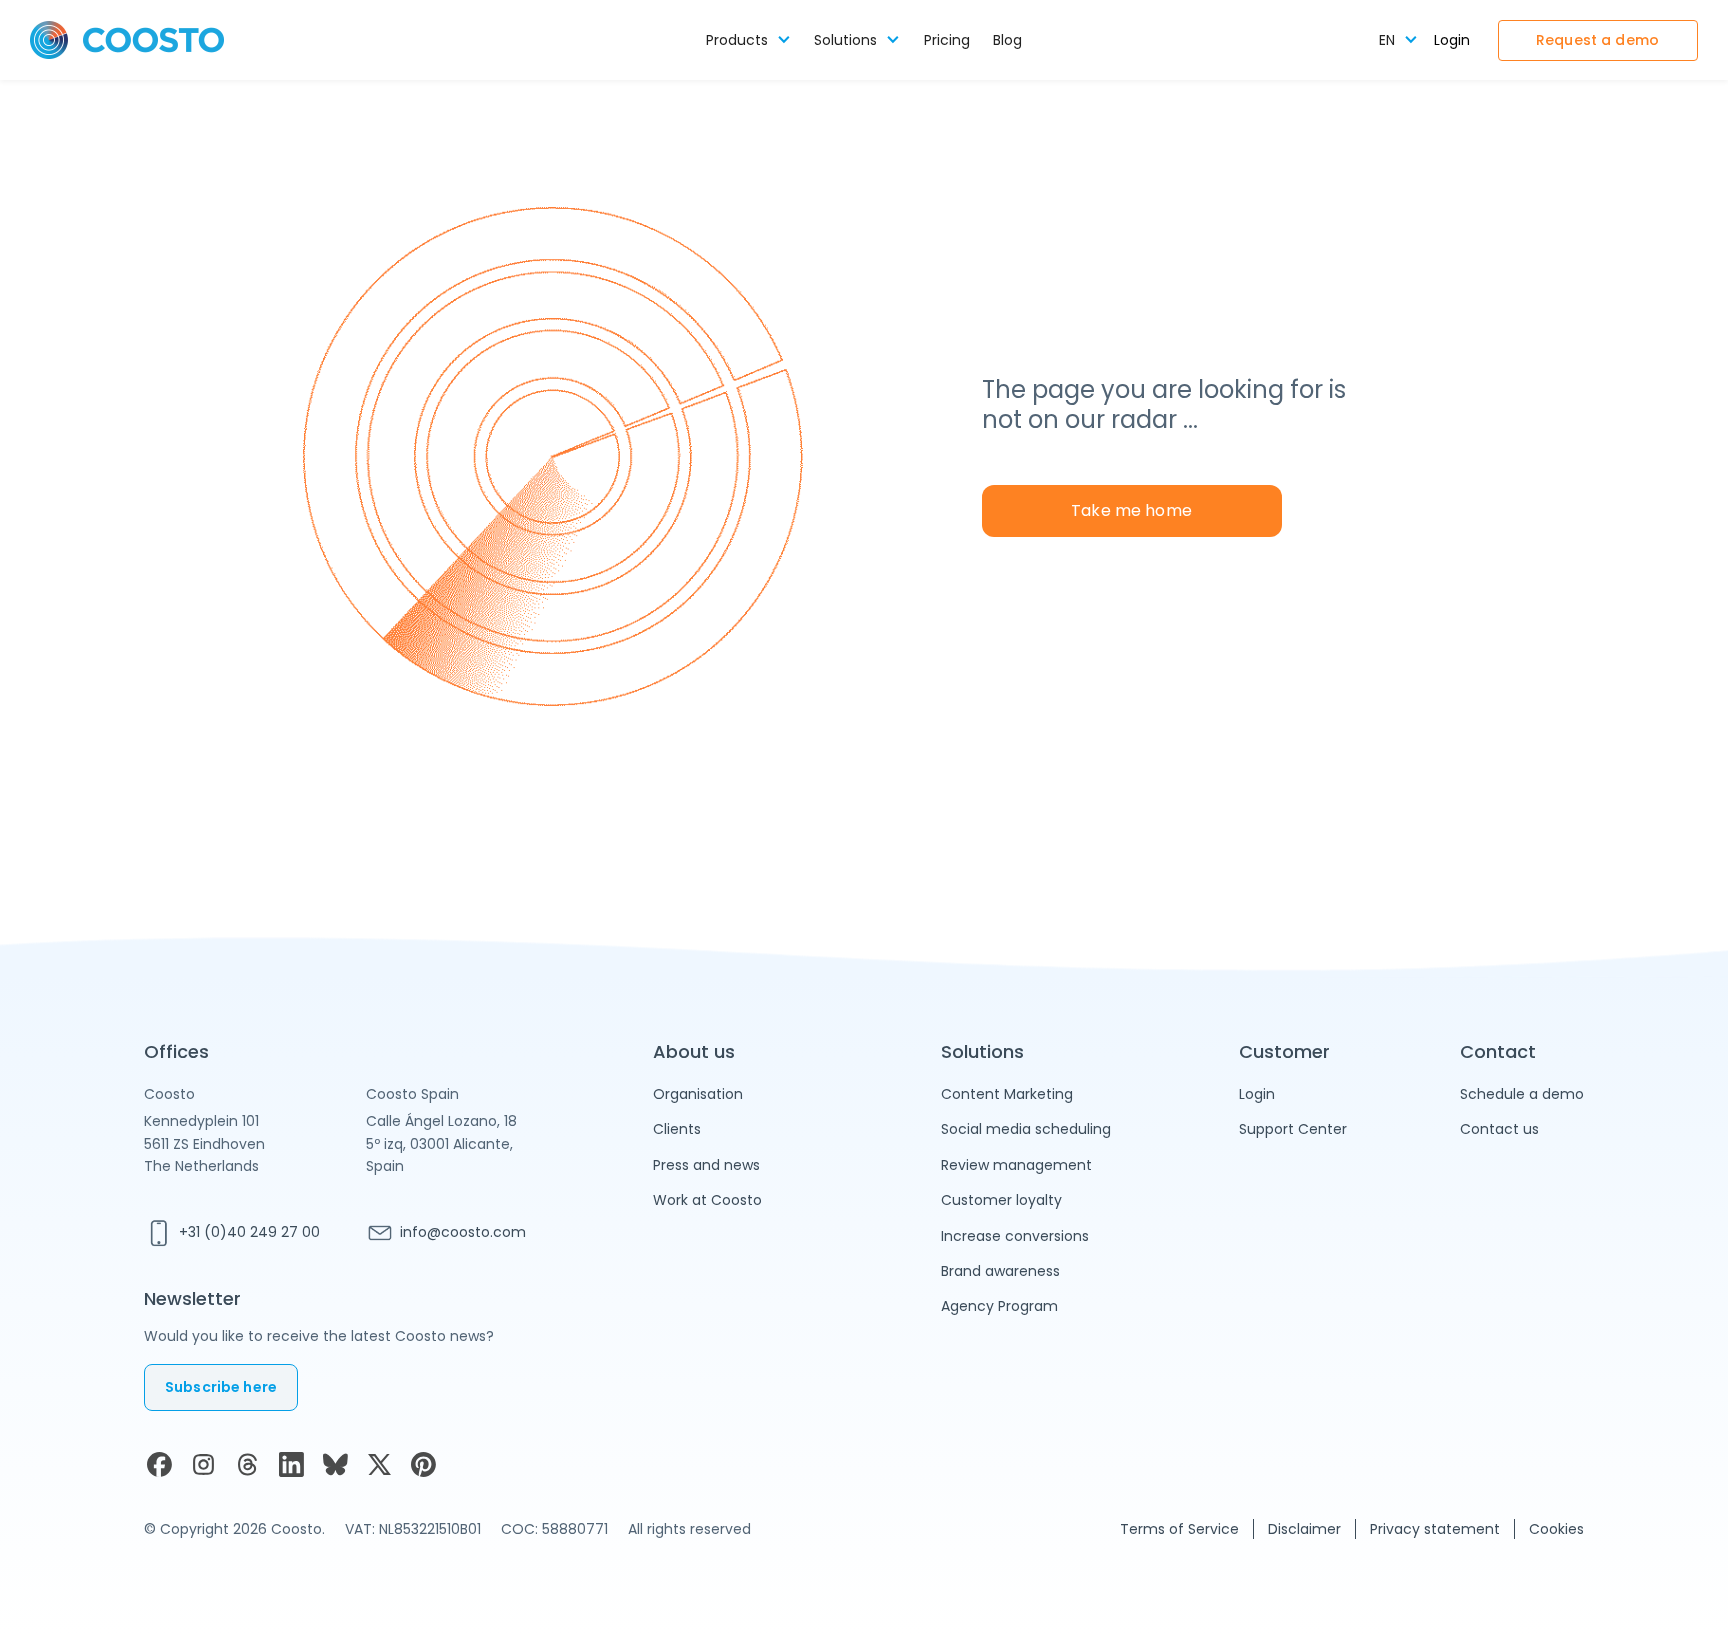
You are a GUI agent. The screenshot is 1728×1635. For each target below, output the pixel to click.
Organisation (698, 1094)
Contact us (1499, 1129)
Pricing (947, 40)
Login (1452, 40)
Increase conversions (1015, 1236)
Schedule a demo (1522, 1094)
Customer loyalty (1001, 1200)
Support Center (1293, 1129)
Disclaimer (1304, 1529)
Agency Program (999, 1306)
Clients (677, 1129)
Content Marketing (1007, 1094)
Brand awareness (1000, 1271)
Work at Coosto (707, 1200)
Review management (1016, 1165)
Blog (1007, 40)
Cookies (1556, 1529)
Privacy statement (1435, 1529)
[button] (748, 40)
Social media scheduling (1026, 1129)
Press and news (706, 1165)
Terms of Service (1179, 1529)
